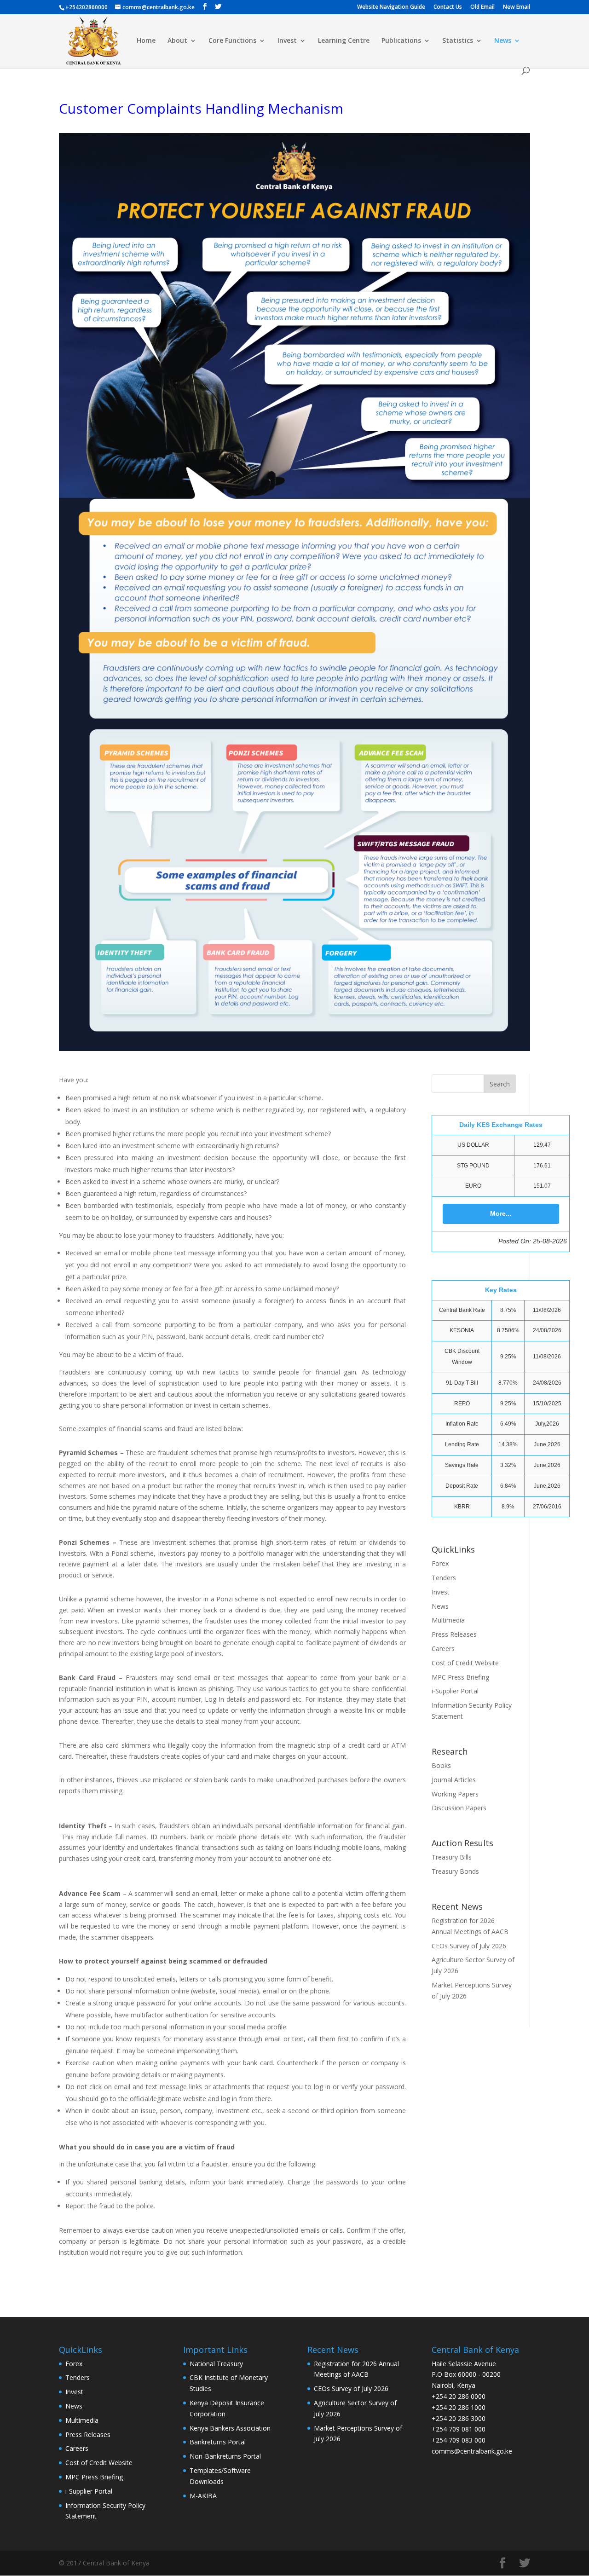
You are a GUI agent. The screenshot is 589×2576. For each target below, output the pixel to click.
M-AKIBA (203, 2496)
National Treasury (216, 2364)
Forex (440, 1563)
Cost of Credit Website (465, 1663)
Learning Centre (344, 41)
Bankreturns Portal (218, 2442)
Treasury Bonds (455, 1871)
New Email (517, 7)
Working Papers (455, 1794)
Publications (401, 41)
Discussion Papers (459, 1808)
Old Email (482, 7)
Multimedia (448, 1620)
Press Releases (454, 1634)
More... (501, 1213)
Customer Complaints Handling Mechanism (201, 108)
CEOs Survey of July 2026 (469, 1946)
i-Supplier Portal (455, 1691)
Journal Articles (454, 1780)
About (177, 41)
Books (441, 1765)
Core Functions (232, 41)
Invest (287, 41)
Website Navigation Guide (391, 7)
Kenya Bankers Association (230, 2428)
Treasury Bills (452, 1857)
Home (146, 41)
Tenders (444, 1578)
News (503, 41)
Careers (443, 1649)
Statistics (458, 41)
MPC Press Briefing (460, 1677)
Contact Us (448, 7)
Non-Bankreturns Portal (225, 2456)
